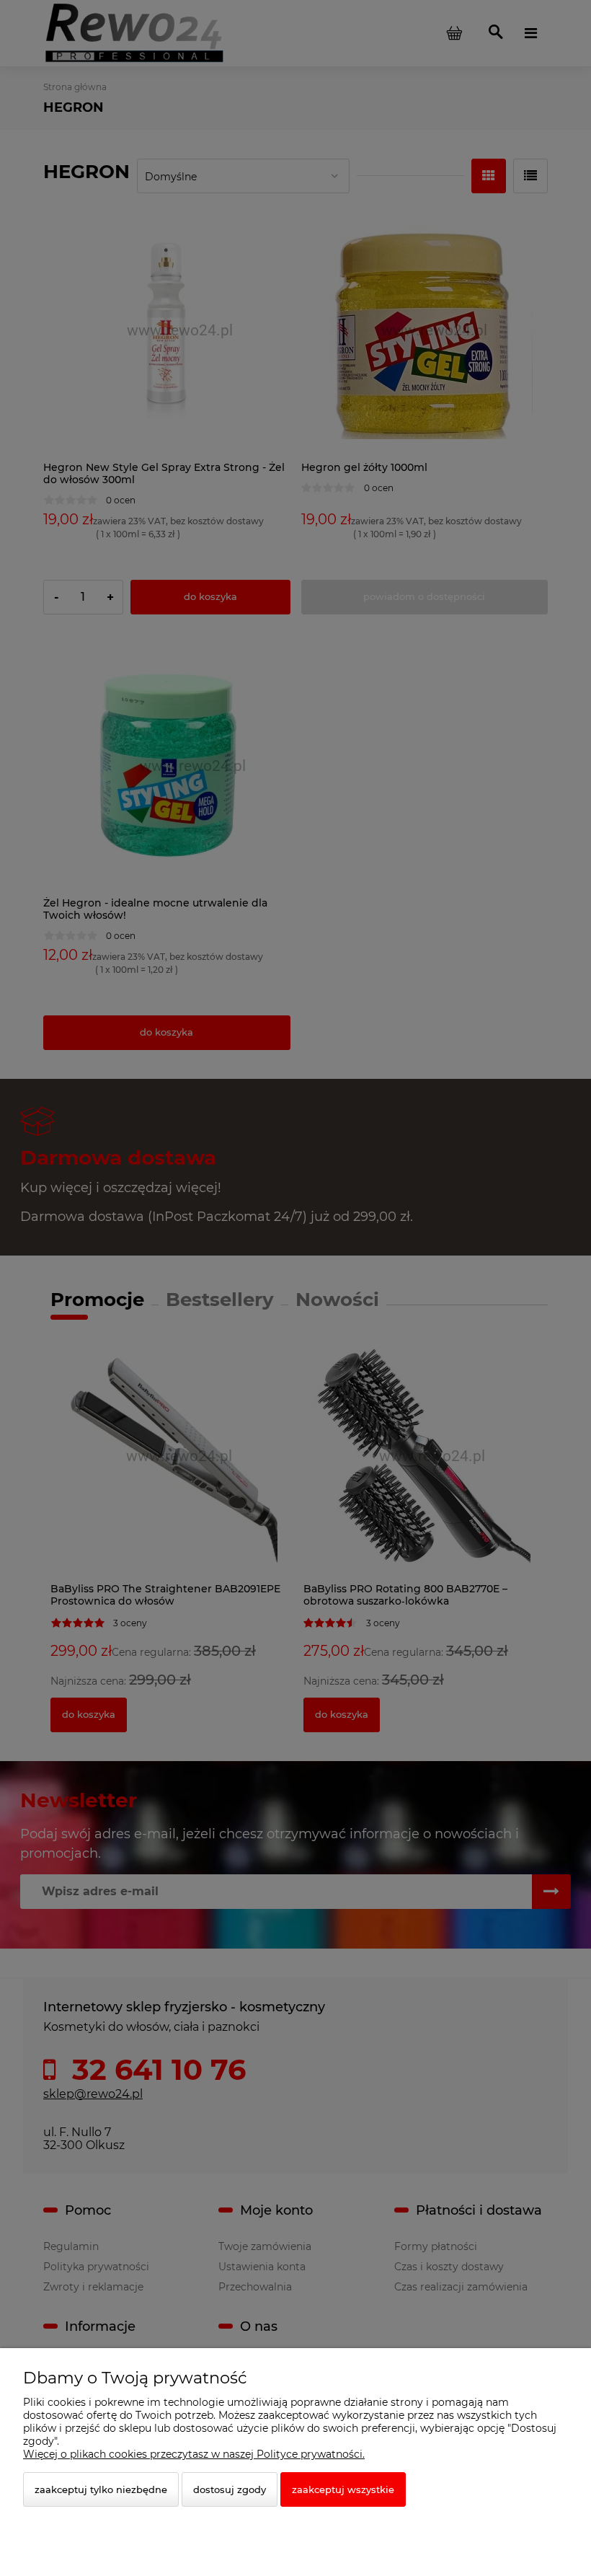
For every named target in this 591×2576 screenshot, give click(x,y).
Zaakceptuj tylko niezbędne (101, 2489)
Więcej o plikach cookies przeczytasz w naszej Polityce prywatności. (194, 2454)
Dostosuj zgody (230, 2489)
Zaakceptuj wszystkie (343, 2489)
